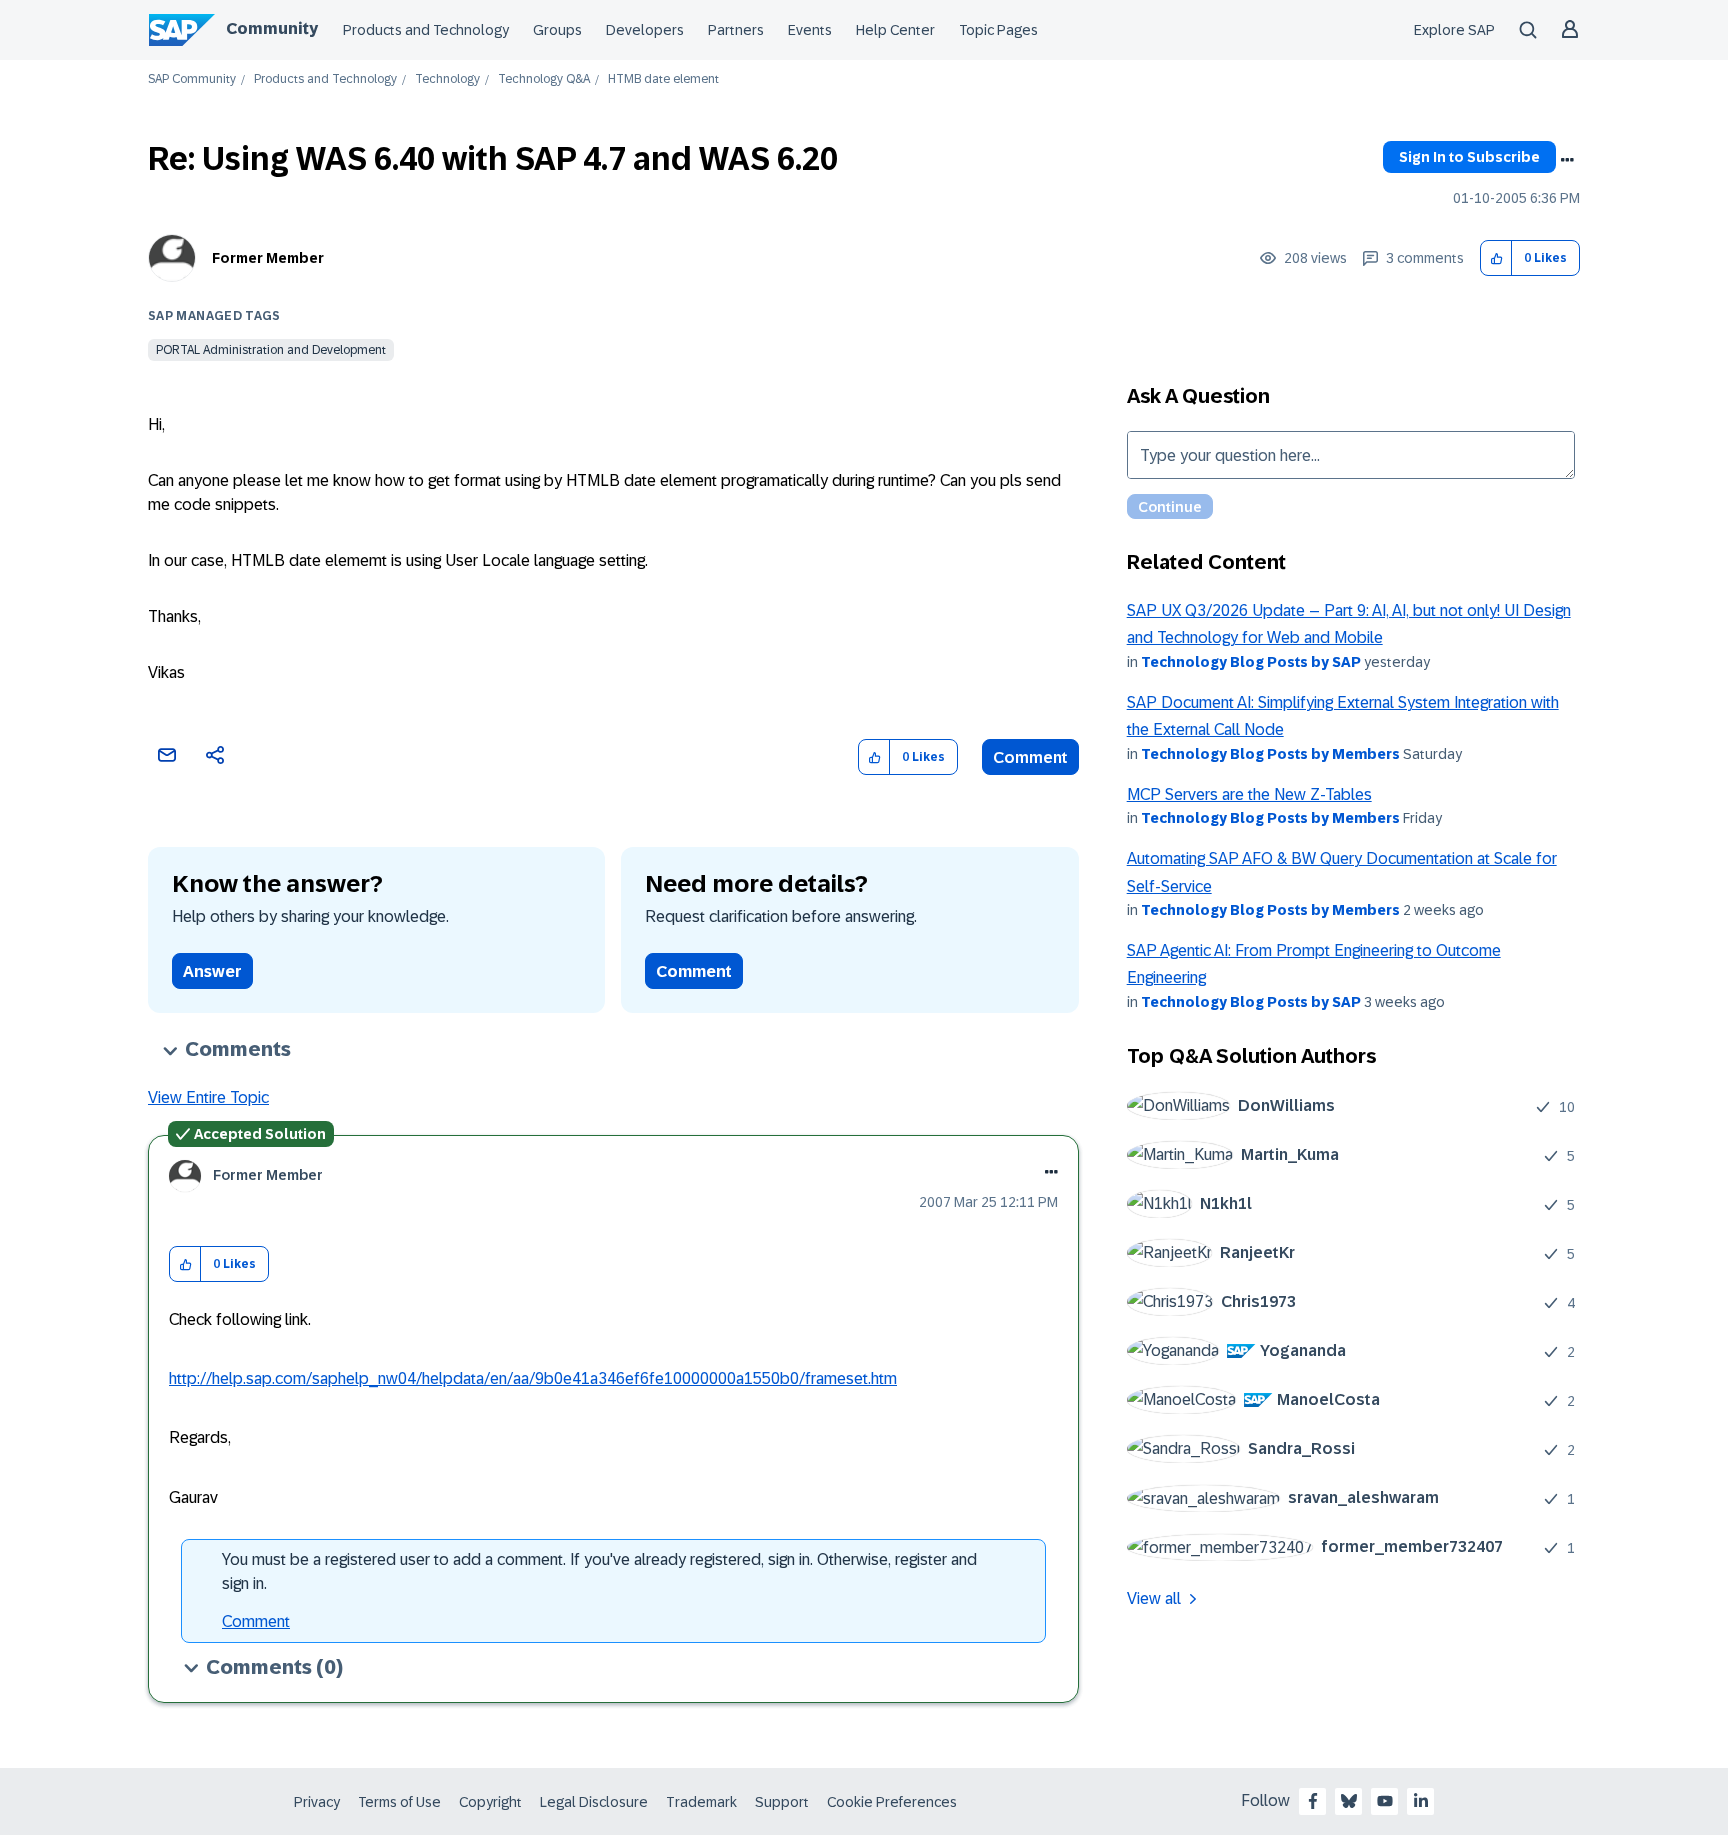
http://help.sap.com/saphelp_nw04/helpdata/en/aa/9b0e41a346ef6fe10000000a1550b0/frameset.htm (533, 1378)
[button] (1496, 258)
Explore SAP (1454, 30)
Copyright (490, 1802)
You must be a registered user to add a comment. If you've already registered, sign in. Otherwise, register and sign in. (599, 1571)
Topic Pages (998, 30)
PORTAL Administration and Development (271, 350)
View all (1154, 1598)
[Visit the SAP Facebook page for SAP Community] (1313, 1801)
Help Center (895, 30)
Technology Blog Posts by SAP (1251, 662)
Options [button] (1567, 160)
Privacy (317, 1802)
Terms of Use (399, 1802)
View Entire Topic (208, 1097)
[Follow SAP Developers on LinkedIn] (1421, 1801)
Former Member (268, 258)
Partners (736, 30)
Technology (447, 79)
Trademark (701, 1802)
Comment (1030, 757)
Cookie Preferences (892, 1802)
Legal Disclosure (594, 1802)
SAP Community (192, 79)
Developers (645, 30)
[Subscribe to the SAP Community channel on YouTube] (1385, 1801)
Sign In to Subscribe (1469, 157)
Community (272, 28)
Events (810, 30)
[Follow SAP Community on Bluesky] (1349, 1801)
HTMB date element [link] (663, 79)
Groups (557, 30)
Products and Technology (426, 30)
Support (782, 1802)
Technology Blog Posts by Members (1270, 754)
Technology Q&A (544, 79)
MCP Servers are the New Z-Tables (1249, 794)
